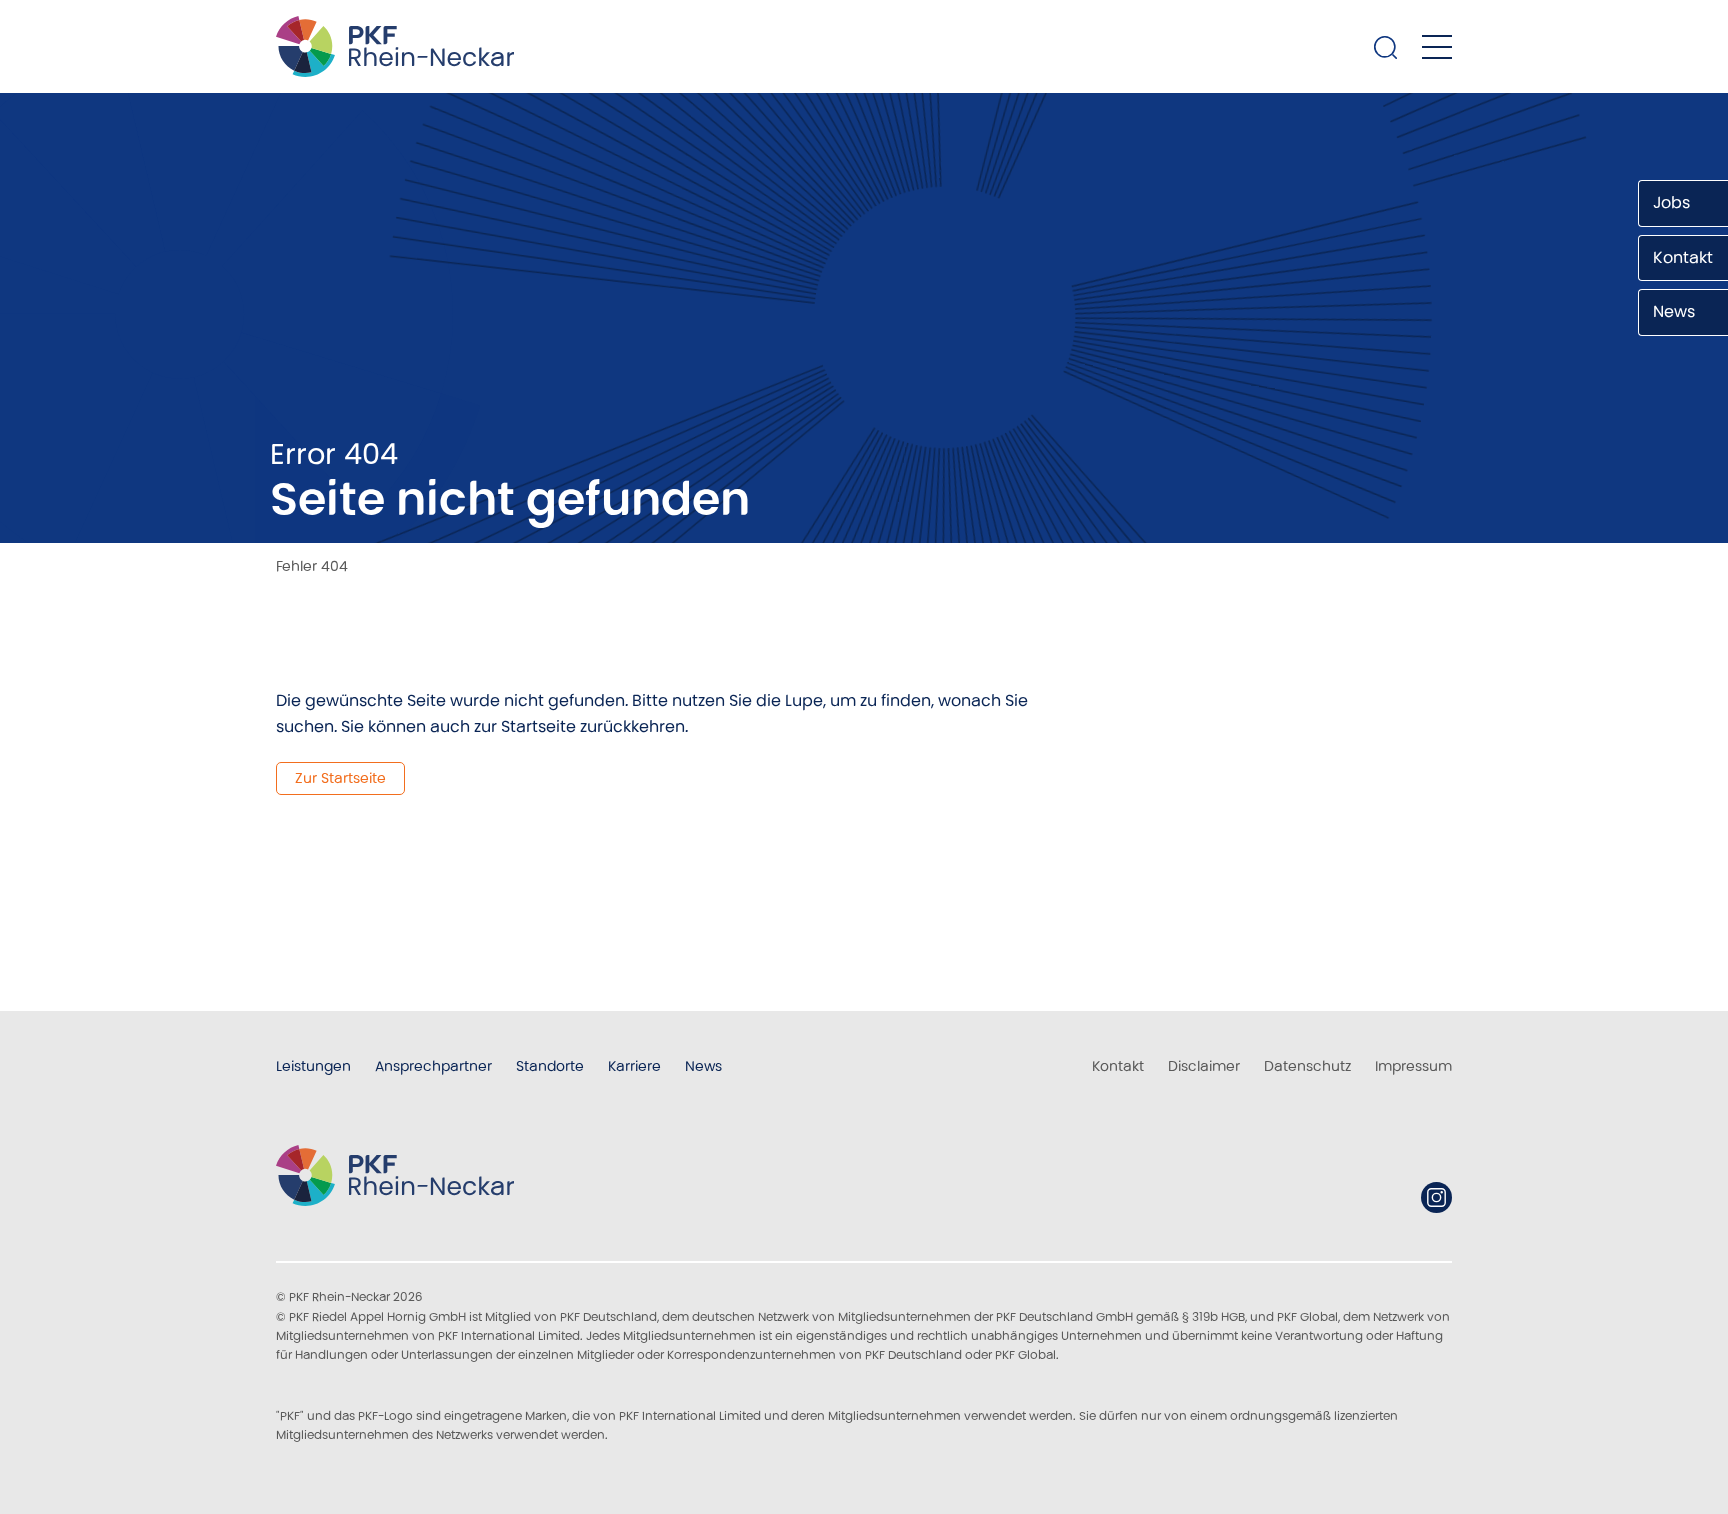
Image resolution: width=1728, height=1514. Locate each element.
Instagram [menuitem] (1436, 1197)
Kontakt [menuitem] (1118, 1066)
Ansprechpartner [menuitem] (433, 1066)
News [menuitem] (703, 1066)
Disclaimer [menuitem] (1204, 1066)
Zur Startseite (340, 778)
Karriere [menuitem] (634, 1066)
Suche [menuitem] (1386, 47)
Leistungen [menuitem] (313, 1066)
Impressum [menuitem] (1413, 1066)
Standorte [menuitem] (550, 1066)
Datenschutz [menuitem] (1307, 1066)
